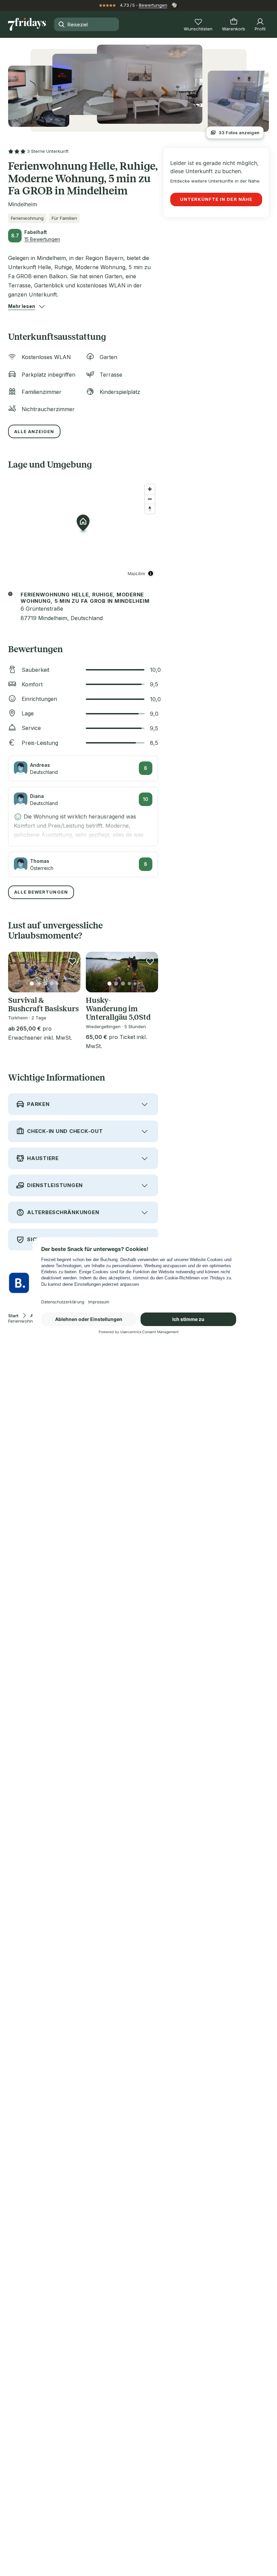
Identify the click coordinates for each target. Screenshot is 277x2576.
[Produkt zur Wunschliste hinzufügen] (72, 961)
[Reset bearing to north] (150, 509)
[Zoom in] (150, 489)
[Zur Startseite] (27, 24)
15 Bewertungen (42, 239)
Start (13, 1316)
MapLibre (136, 573)
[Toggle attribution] (151, 573)
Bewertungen (153, 5)
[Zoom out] (150, 499)
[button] (22, 306)
